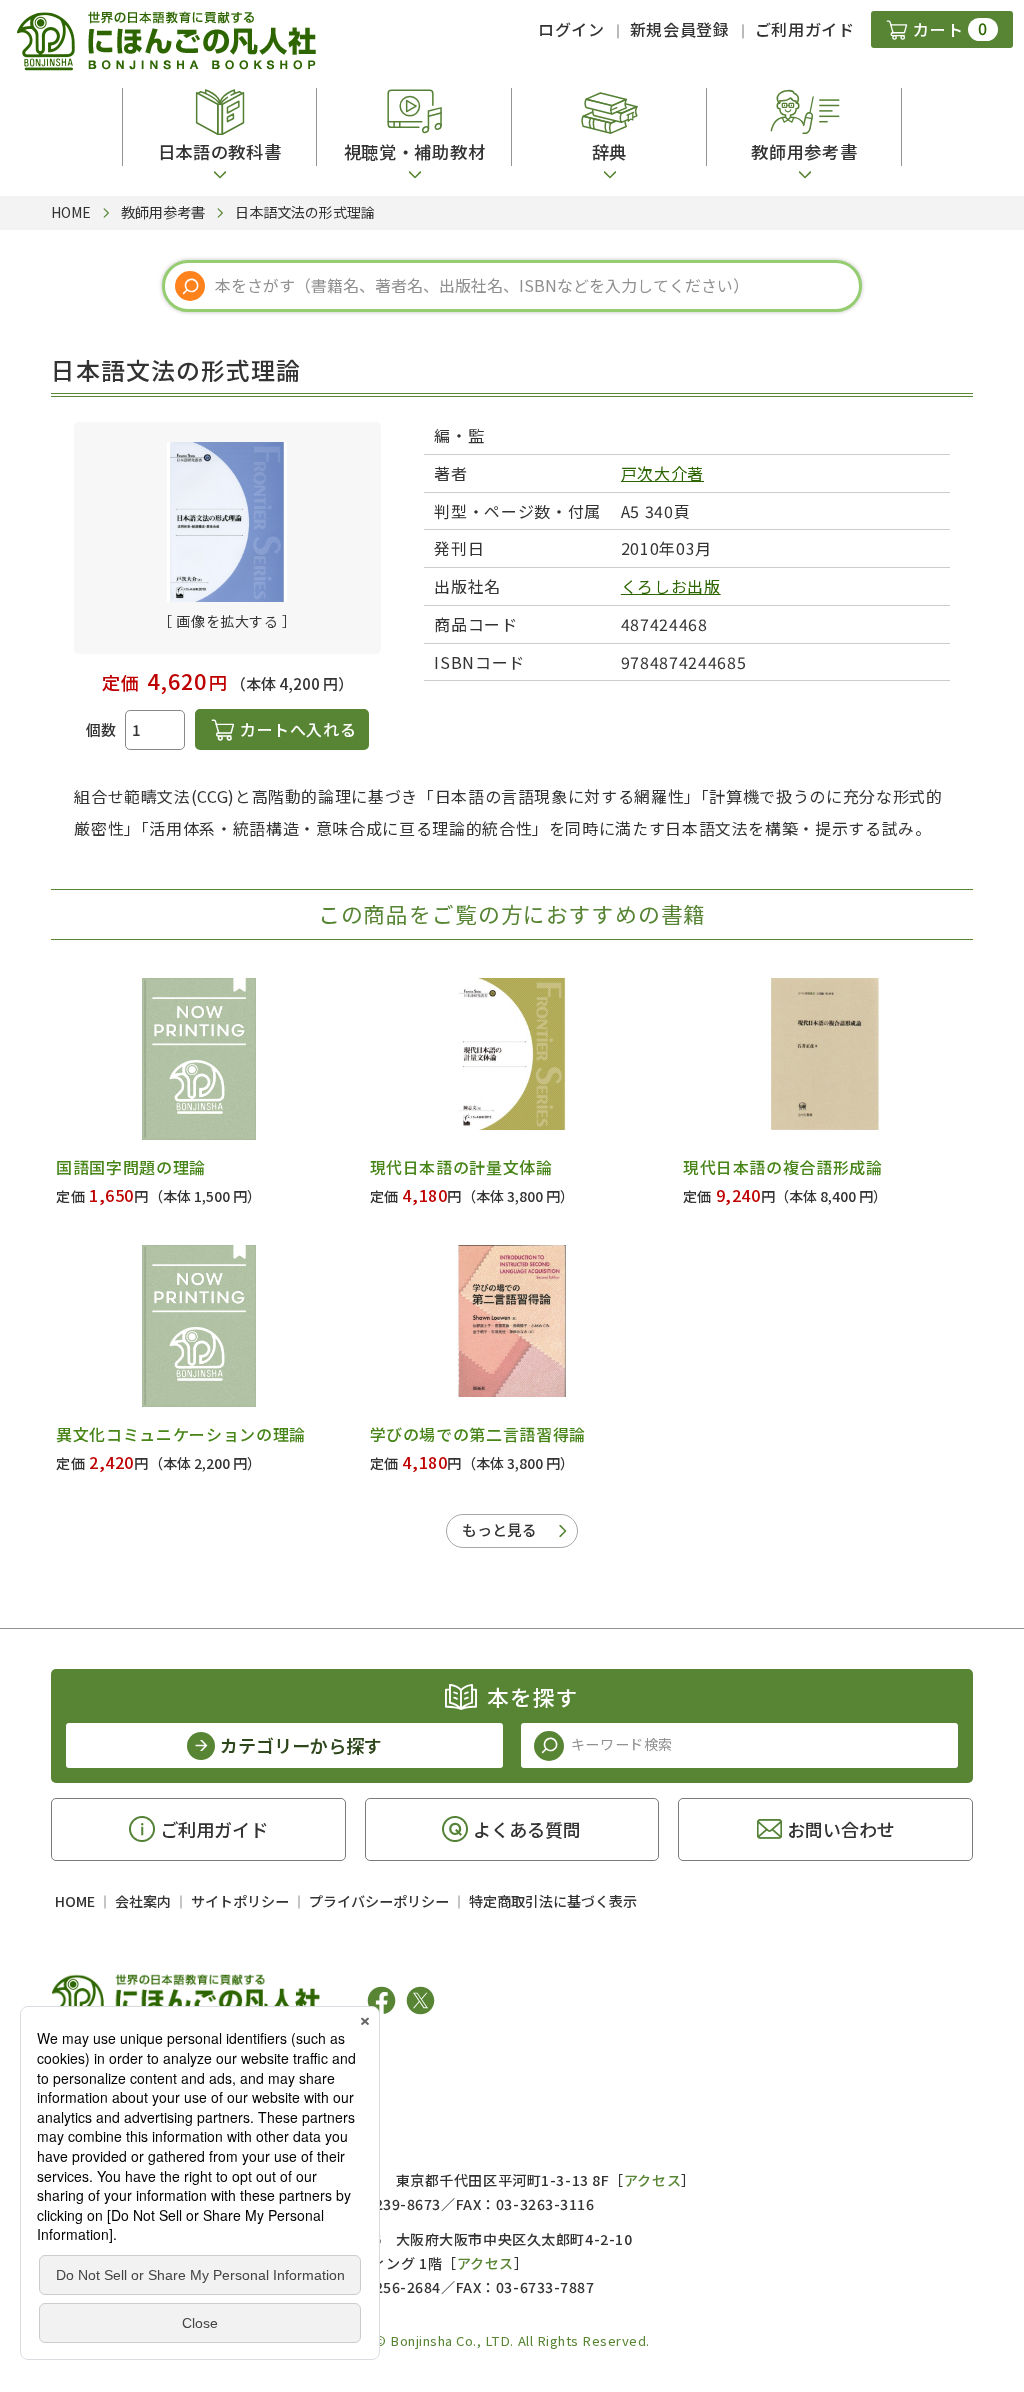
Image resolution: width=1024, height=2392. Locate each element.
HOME (75, 1901)
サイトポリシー (240, 1901)
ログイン (571, 29)
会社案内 (143, 1901)
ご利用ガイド (805, 29)
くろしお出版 (671, 586)
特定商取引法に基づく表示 (553, 1901)
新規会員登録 (680, 29)
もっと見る (499, 1529)
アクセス (652, 2180)
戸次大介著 (662, 473)
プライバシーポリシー (379, 1901)
